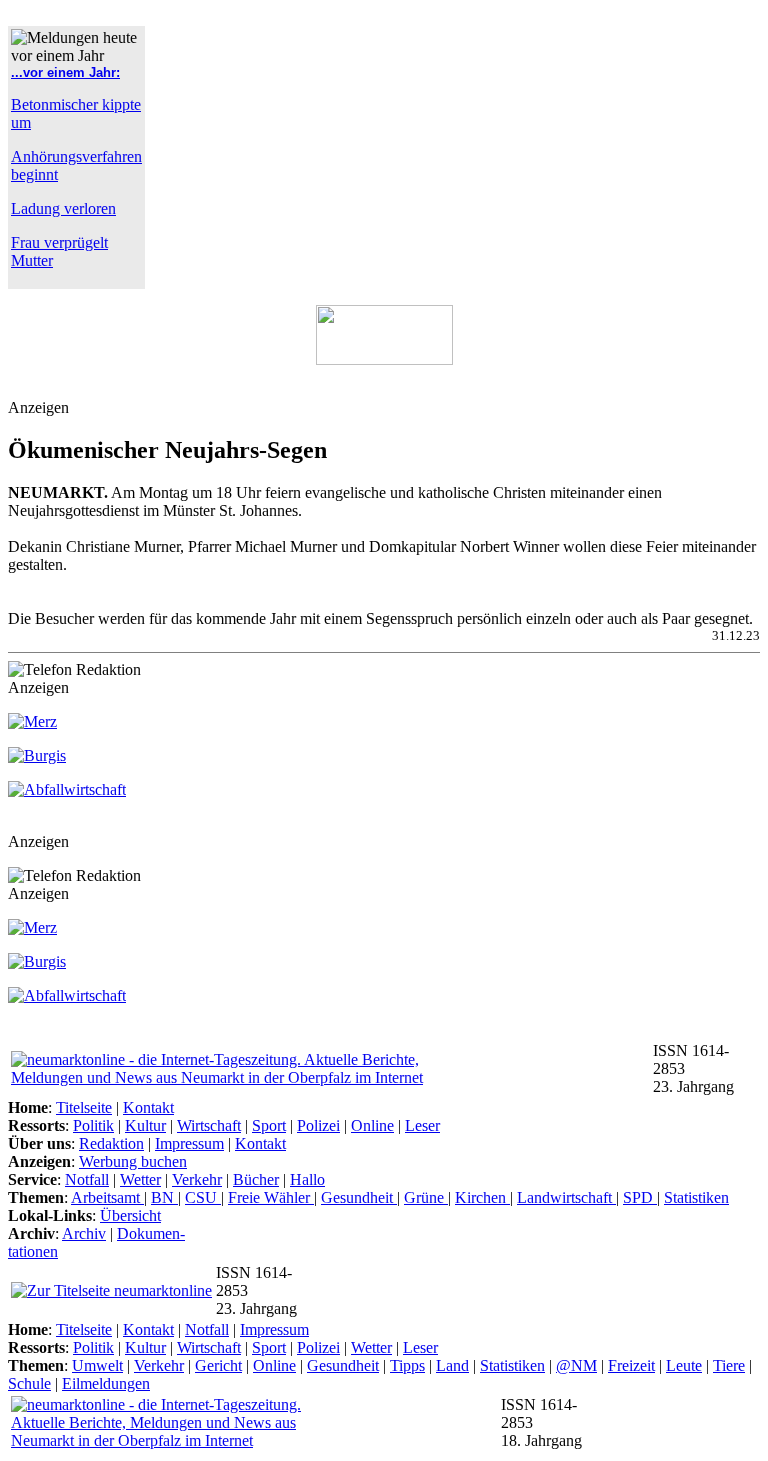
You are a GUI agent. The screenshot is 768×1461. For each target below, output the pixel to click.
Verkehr (197, 1179)
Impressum (189, 1143)
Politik (93, 1125)
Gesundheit (359, 1197)
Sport (269, 1125)
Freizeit (631, 1365)
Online (372, 1125)
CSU (203, 1197)
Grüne (426, 1197)
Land (452, 1365)
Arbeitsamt (107, 1197)
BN (164, 1197)
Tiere (729, 1365)
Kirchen (482, 1197)
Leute (684, 1365)
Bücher (256, 1179)
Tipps (407, 1365)
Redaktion (111, 1143)
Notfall (87, 1179)
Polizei (318, 1125)
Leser (422, 1125)
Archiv (84, 1233)
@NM (576, 1365)
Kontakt (148, 1107)
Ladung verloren (63, 208)
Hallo (307, 1179)
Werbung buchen (133, 1161)
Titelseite (84, 1107)
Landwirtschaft (566, 1197)
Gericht (218, 1365)
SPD (640, 1197)
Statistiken (696, 1197)
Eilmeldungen (106, 1383)
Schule (29, 1383)
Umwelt (97, 1365)
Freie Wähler (271, 1197)
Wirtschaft (209, 1125)
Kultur (145, 1125)
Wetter (140, 1179)
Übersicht (130, 1215)
